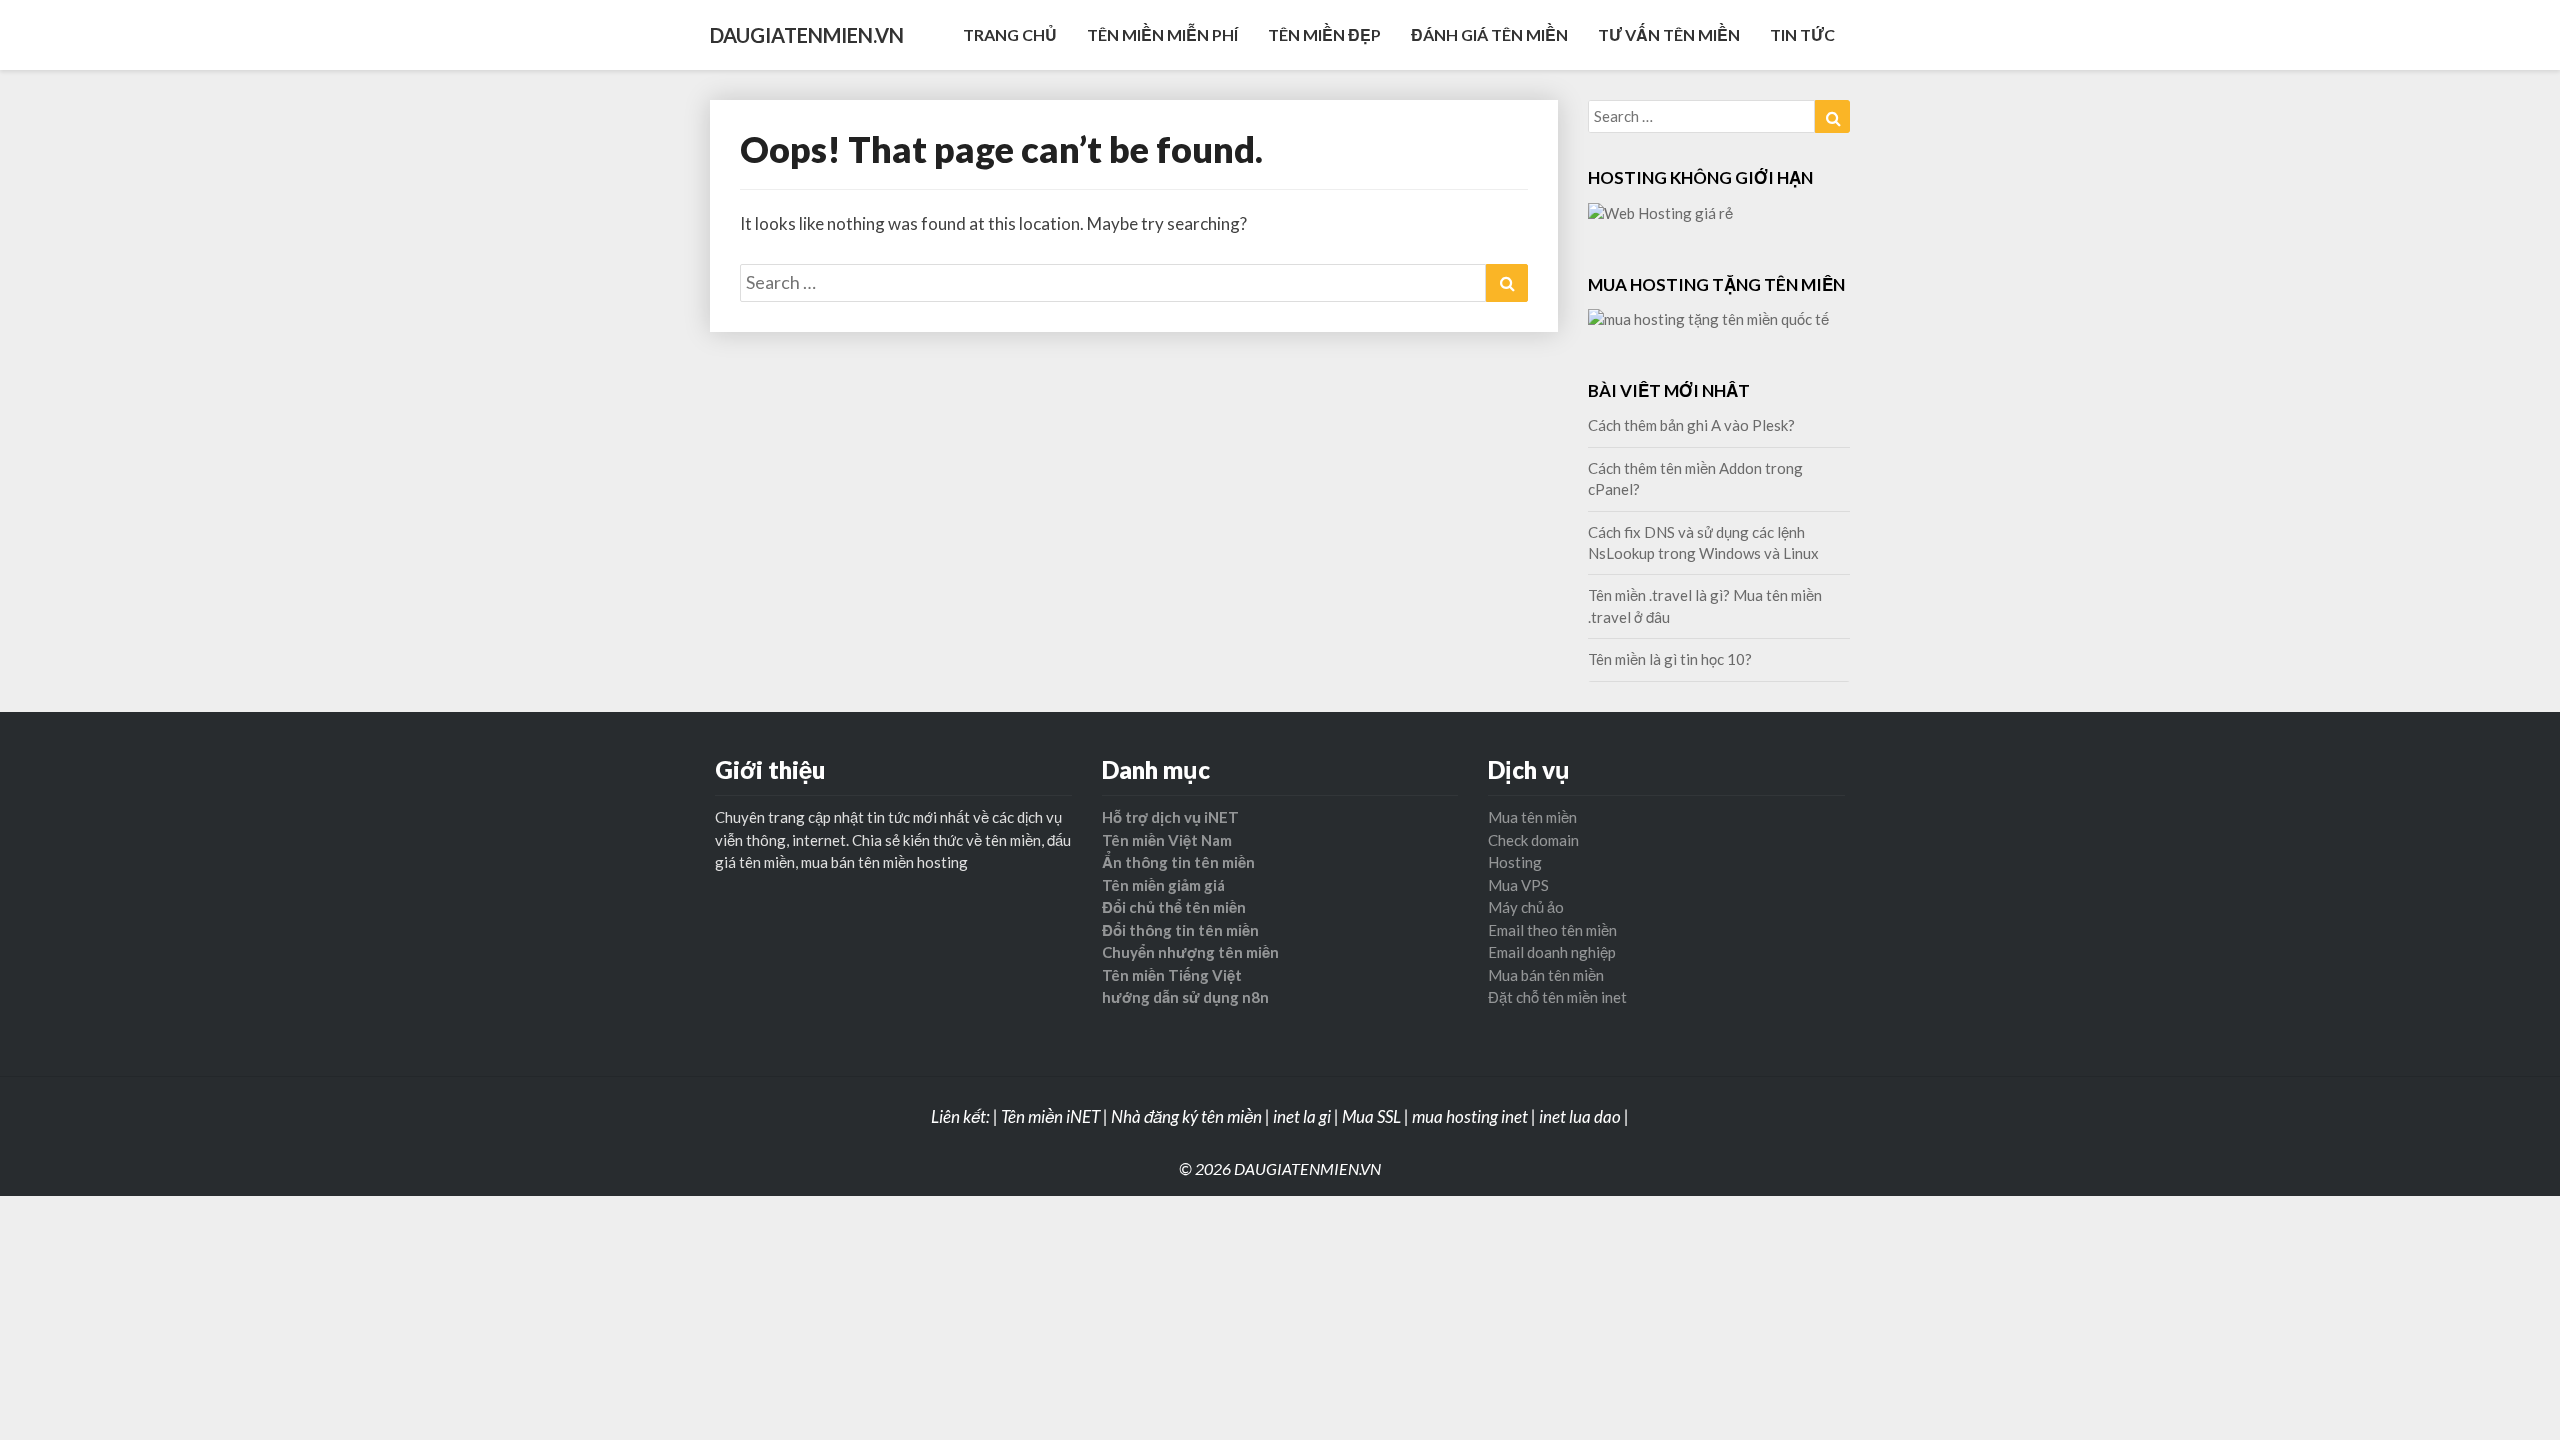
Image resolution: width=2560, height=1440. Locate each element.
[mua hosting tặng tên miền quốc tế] (1708, 325)
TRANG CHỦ (1010, 34)
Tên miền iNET (1050, 1116)
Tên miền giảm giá (1163, 885)
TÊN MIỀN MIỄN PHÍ (1162, 34)
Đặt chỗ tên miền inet (1557, 997)
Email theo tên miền (1552, 930)
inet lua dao (1580, 1116)
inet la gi (1302, 1116)
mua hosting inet (1470, 1116)
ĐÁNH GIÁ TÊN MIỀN (1489, 34)
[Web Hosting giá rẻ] (1660, 219)
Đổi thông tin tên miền (1180, 930)
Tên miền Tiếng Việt (1172, 975)
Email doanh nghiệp (1552, 952)
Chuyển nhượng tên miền (1190, 952)
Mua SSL (1371, 1116)
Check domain (1533, 840)
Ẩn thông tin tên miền (1178, 862)
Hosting (1515, 862)
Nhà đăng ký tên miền (1186, 1116)
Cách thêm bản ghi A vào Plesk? (1691, 425)
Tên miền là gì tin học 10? (1670, 659)
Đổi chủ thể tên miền (1174, 907)
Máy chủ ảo (1526, 907)
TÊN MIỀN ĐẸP (1324, 34)
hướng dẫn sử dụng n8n (1185, 997)
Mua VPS (1518, 885)
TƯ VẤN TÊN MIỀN (1669, 34)
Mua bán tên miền (1546, 975)
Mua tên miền (1532, 817)
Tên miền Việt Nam (1167, 840)
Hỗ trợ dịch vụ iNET (1170, 817)
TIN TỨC (1802, 34)
